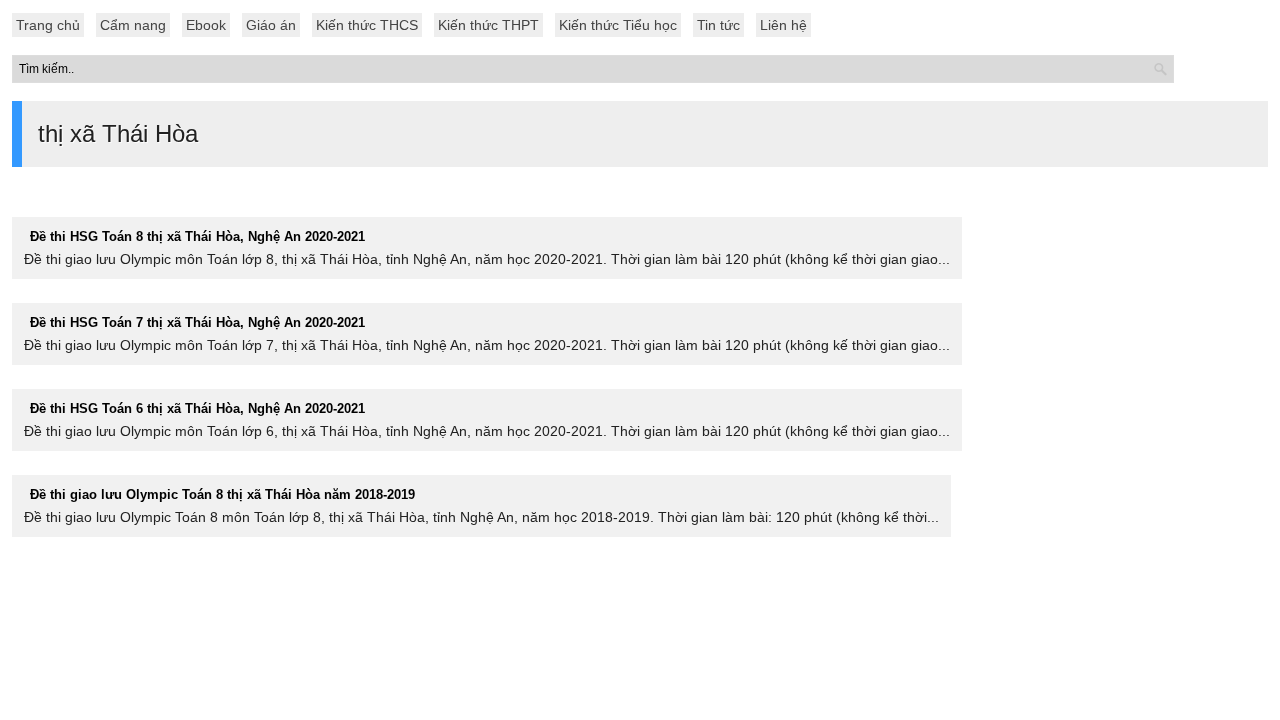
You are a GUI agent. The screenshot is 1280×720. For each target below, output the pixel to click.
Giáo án (271, 25)
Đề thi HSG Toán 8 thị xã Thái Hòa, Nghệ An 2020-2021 (197, 236)
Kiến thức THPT (488, 25)
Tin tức (718, 25)
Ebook (206, 25)
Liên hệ (783, 25)
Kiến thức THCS (367, 25)
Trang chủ (48, 25)
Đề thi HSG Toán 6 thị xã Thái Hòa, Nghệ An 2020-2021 (197, 408)
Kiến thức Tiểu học (618, 25)
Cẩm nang (133, 25)
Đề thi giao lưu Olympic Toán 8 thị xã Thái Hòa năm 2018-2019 (222, 494)
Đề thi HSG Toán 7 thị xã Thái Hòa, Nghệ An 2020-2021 (197, 322)
